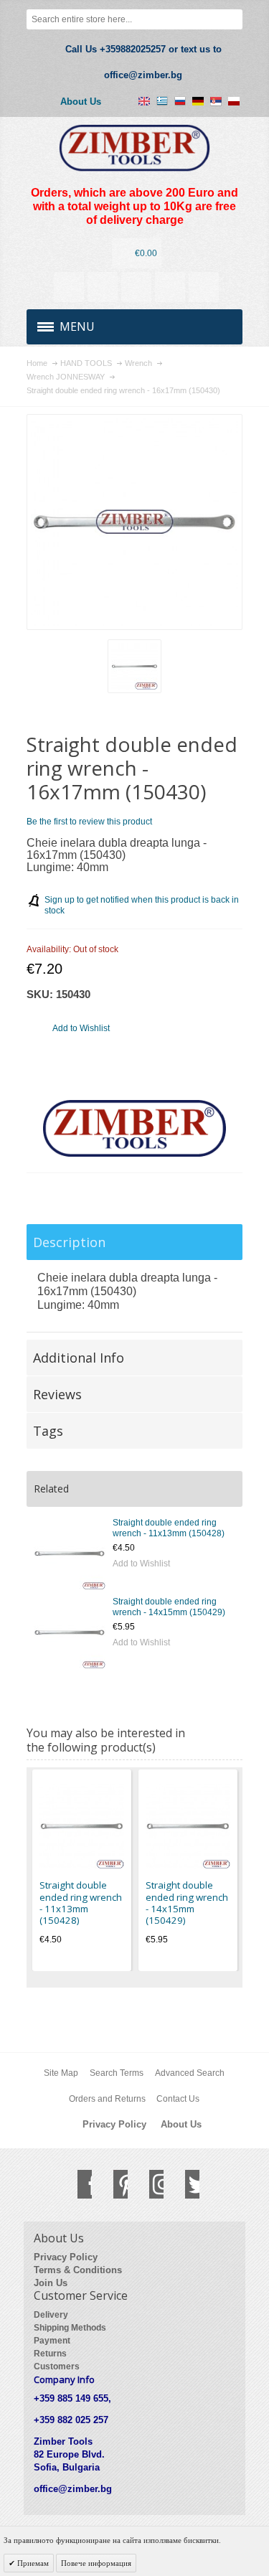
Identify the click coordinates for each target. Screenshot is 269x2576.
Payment (52, 2341)
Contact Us (178, 2099)
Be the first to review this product (89, 822)
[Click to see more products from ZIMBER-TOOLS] (134, 1129)
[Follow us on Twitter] (185, 2184)
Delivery (51, 2315)
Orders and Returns (107, 2099)
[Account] (69, 287)
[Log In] (170, 287)
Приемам (32, 2563)
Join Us (51, 2283)
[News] (103, 287)
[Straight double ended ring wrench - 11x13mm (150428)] (70, 1553)
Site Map (61, 2073)
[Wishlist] (136, 287)
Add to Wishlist (141, 1564)
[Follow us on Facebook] (77, 2184)
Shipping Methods (70, 2328)
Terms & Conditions (78, 2270)
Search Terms (117, 2073)
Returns (50, 2354)
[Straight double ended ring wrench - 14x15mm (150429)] (70, 1632)
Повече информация (96, 2563)
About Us (81, 102)
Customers (57, 2366)
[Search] (232, 19)
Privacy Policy (114, 2124)
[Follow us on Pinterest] (113, 2184)
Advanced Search (190, 2073)
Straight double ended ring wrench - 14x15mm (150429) (169, 1607)
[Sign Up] (204, 287)
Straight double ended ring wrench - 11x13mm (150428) (169, 1528)
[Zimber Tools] (134, 148)
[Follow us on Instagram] (149, 2184)
